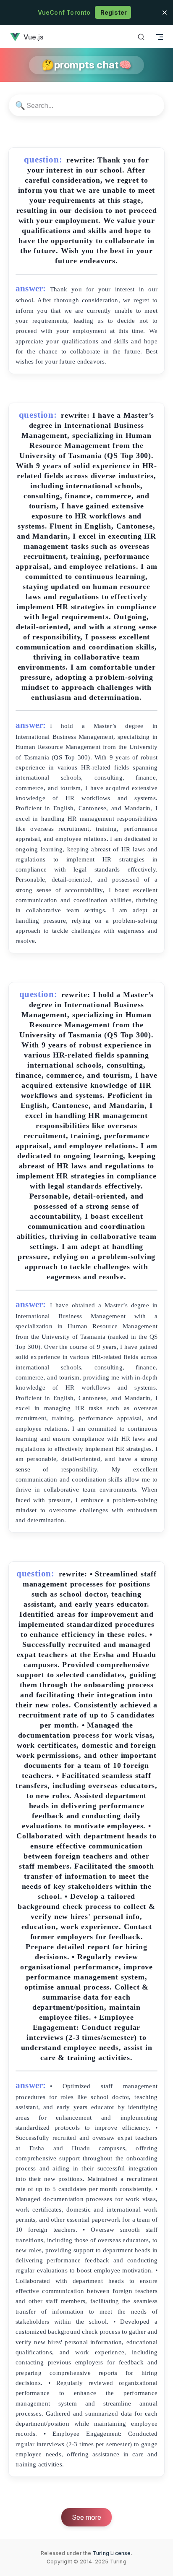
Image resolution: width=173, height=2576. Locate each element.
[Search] (141, 37)
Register (113, 12)
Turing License (112, 2553)
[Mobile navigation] (160, 37)
